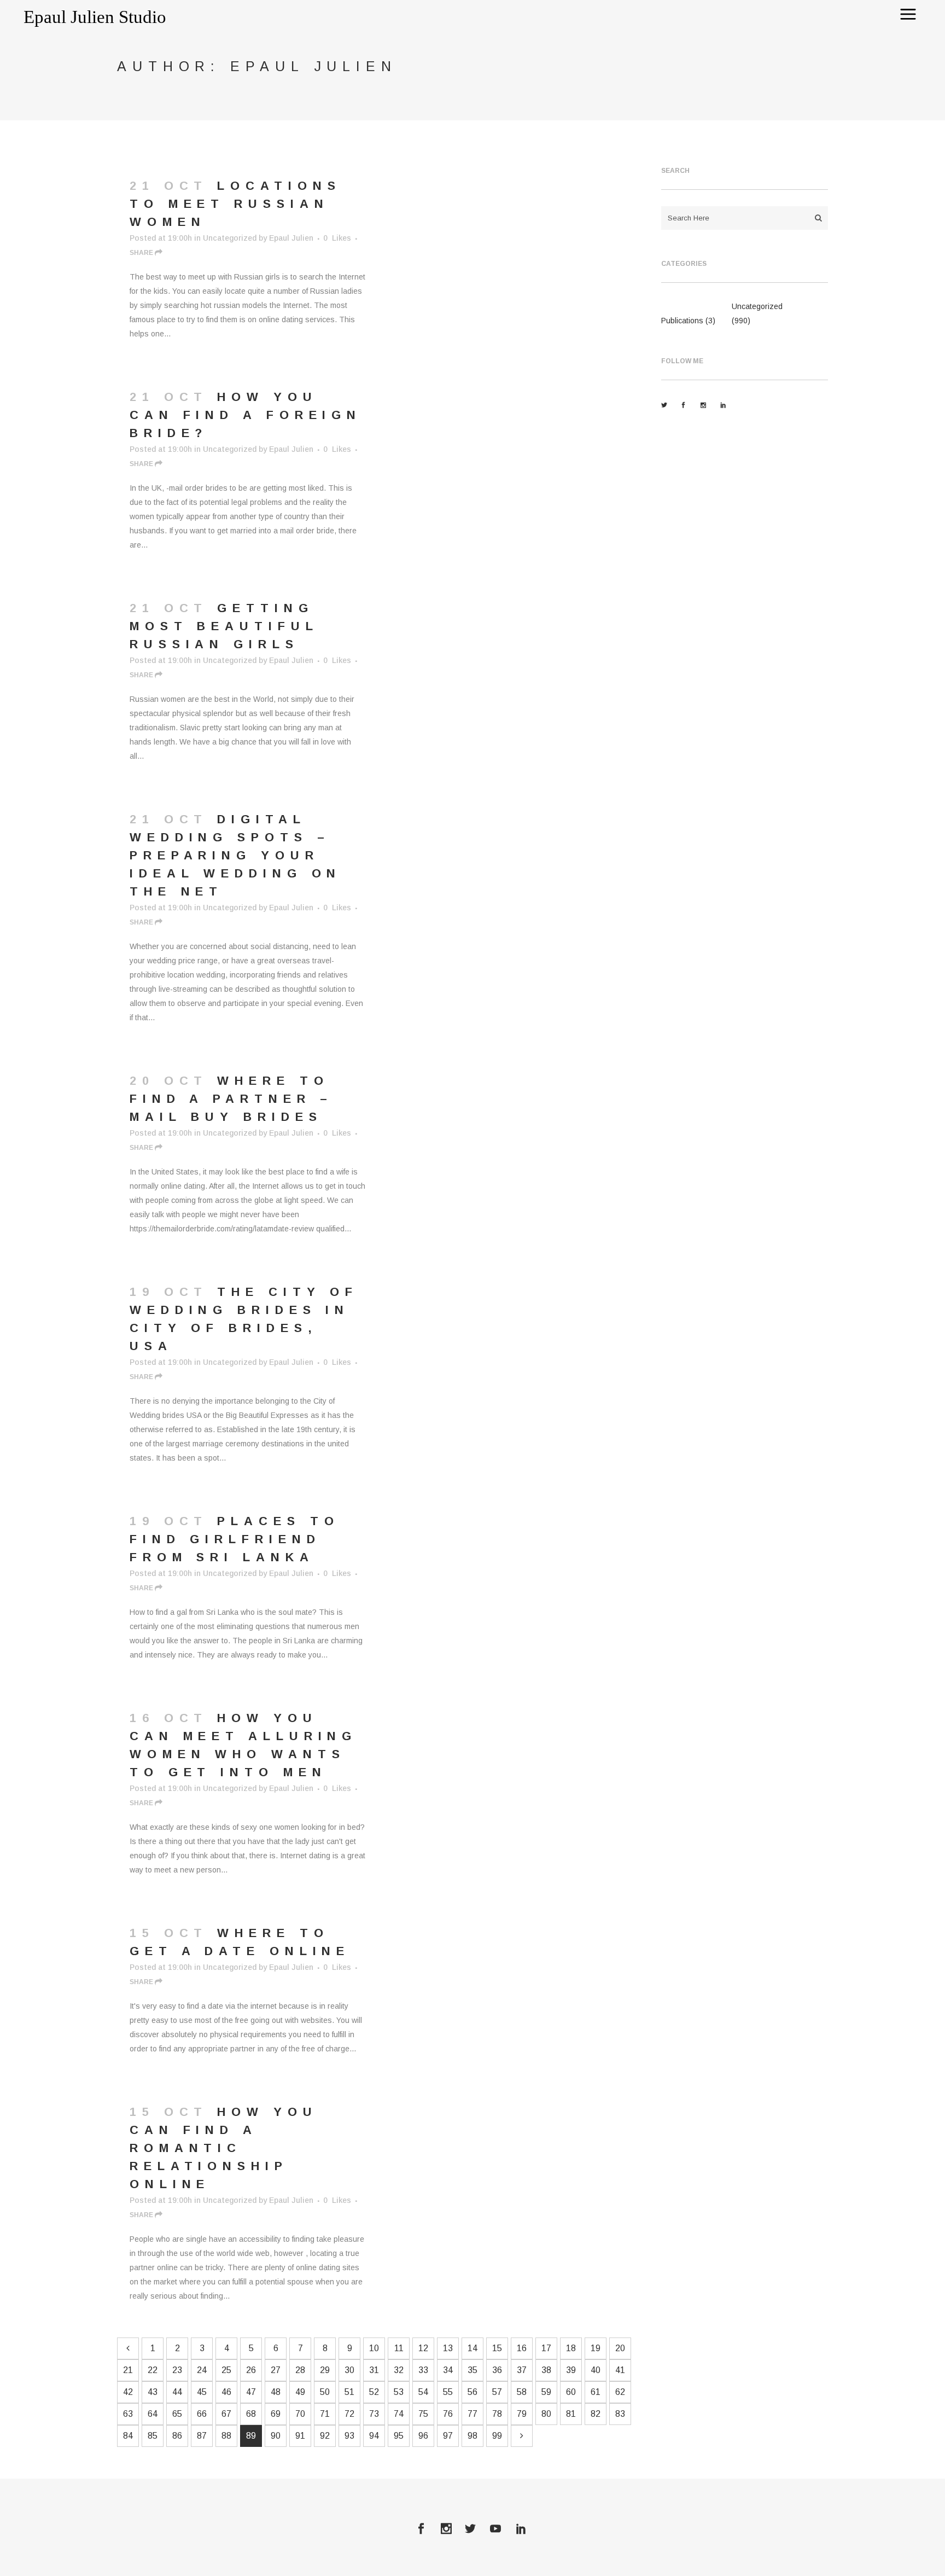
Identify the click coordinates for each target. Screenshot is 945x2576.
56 (472, 2392)
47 (251, 2392)
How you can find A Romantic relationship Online (224, 2148)
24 (202, 2370)
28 (300, 2370)
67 (226, 2414)
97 (448, 2436)
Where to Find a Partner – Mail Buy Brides (231, 1099)
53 (399, 2392)
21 (128, 2370)
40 (596, 2370)
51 (349, 2392)
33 (423, 2370)
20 (620, 2348)
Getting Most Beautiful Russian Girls (224, 626)
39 (571, 2370)
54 (423, 2392)
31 (374, 2370)
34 (448, 2370)
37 (522, 2370)
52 (374, 2392)
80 (546, 2414)
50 (325, 2392)
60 (571, 2392)
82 (596, 2414)
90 (276, 2436)
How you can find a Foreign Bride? (246, 415)
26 (251, 2370)
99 (497, 2436)
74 (399, 2414)
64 (153, 2414)
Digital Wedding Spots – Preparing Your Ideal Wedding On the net (235, 855)
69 (276, 2414)
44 (177, 2392)
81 (571, 2414)
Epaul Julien (291, 238)
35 (472, 2370)
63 (128, 2414)
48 (276, 2392)
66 (202, 2414)
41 (620, 2370)
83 (620, 2414)
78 (497, 2414)
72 (349, 2414)
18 (571, 2348)
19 (596, 2348)
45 (202, 2392)
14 (472, 2348)
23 (177, 2370)
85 (153, 2436)
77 (472, 2414)
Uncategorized (230, 238)
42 (128, 2392)
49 (300, 2392)
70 (300, 2414)
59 (546, 2392)
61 (596, 2392)
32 (399, 2370)
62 (620, 2392)
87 (202, 2436)
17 (546, 2348)
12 (423, 2348)
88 (226, 2436)
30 (349, 2370)
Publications (682, 321)
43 (153, 2392)
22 (153, 2370)
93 (349, 2436)
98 (472, 2436)
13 (448, 2348)
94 (374, 2436)
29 (325, 2370)
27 (276, 2370)
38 (546, 2370)
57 (497, 2392)
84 (128, 2436)
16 (522, 2348)
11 (399, 2348)
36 (497, 2370)
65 (177, 2414)
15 (497, 2348)
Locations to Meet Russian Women (235, 204)
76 (448, 2414)
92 (325, 2436)
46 (226, 2392)
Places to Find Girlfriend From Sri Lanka (234, 1539)
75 (423, 2414)
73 (374, 2414)
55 (448, 2392)
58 (522, 2392)
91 (300, 2436)
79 (522, 2414)
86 (177, 2436)
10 (374, 2348)
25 (226, 2370)
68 (251, 2414)
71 (325, 2414)
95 (399, 2436)
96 (423, 2436)
